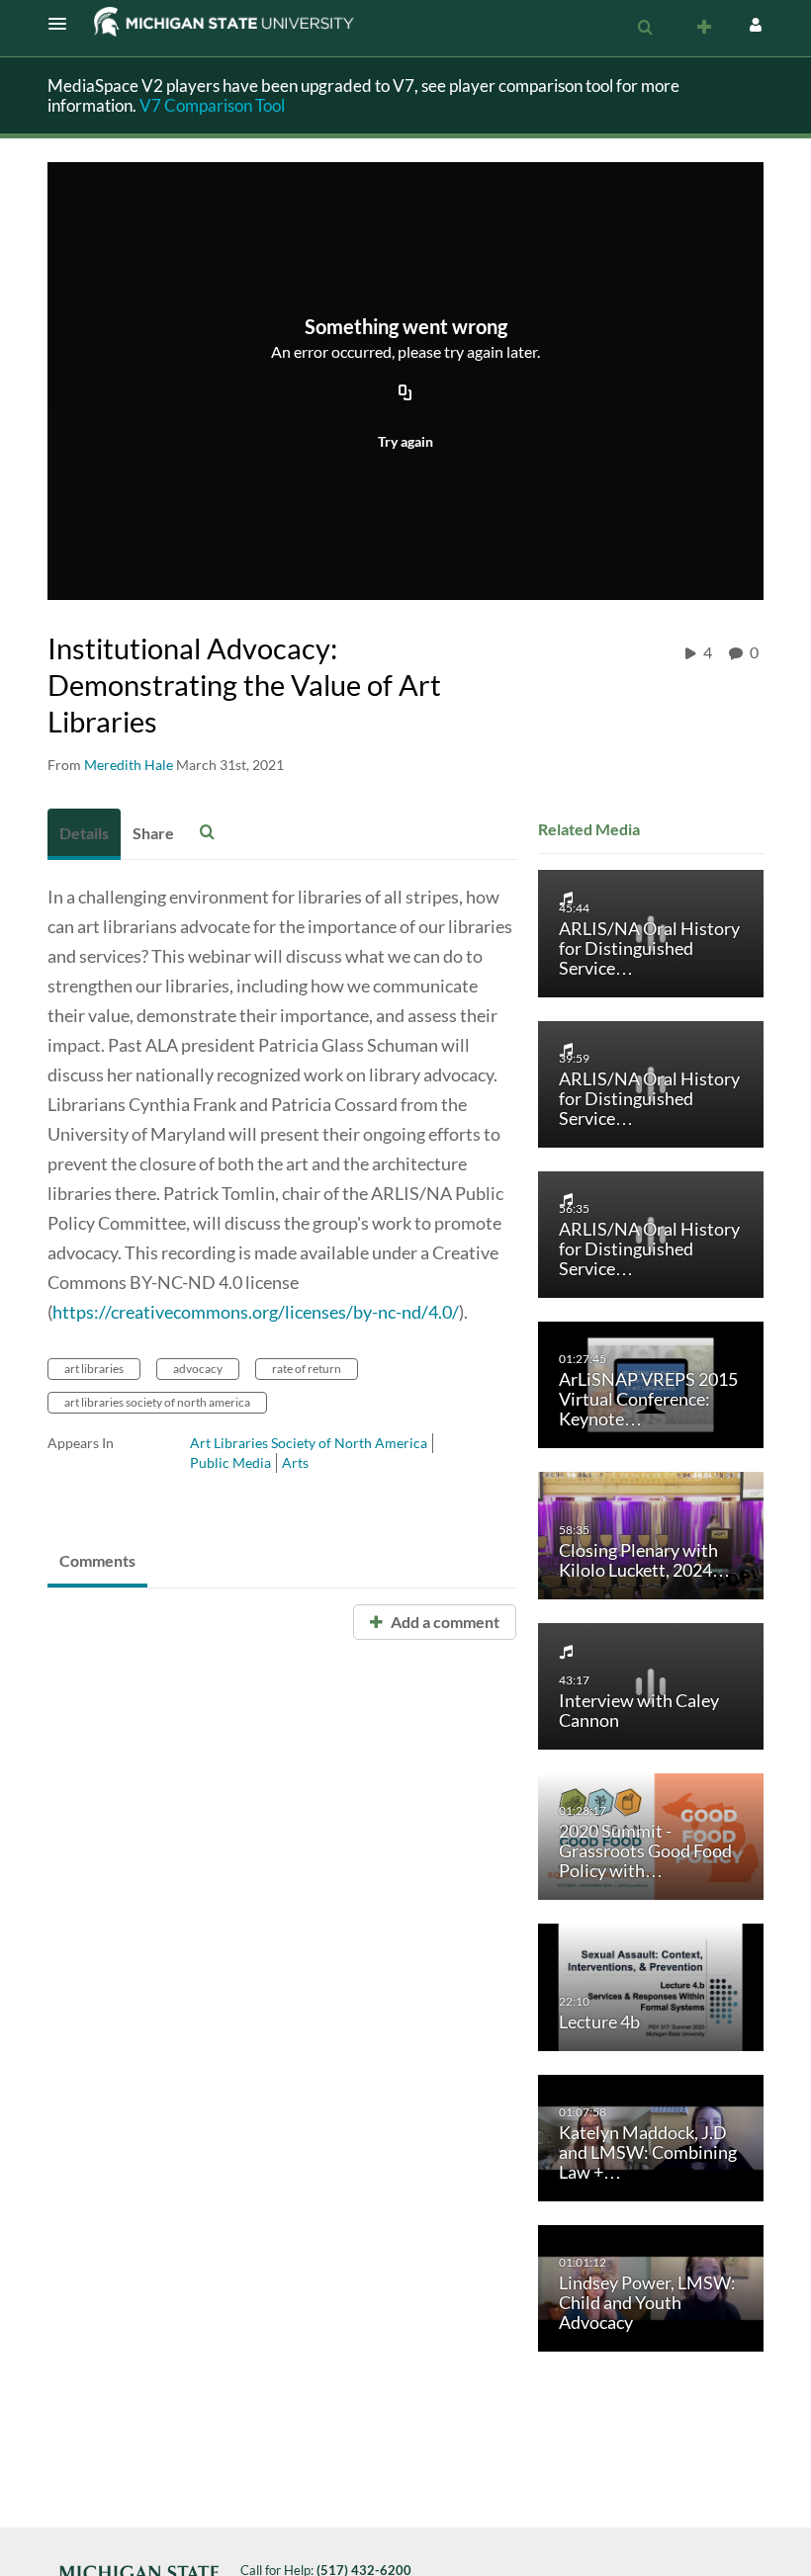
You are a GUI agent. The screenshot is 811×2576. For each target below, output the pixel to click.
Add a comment (444, 1622)
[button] (63, 24)
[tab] (84, 834)
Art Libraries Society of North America (309, 1443)
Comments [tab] (97, 1560)
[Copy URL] (405, 394)
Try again (405, 441)
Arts (295, 1462)
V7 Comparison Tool (212, 105)
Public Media (230, 1462)
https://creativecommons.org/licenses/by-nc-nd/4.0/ (256, 1312)
